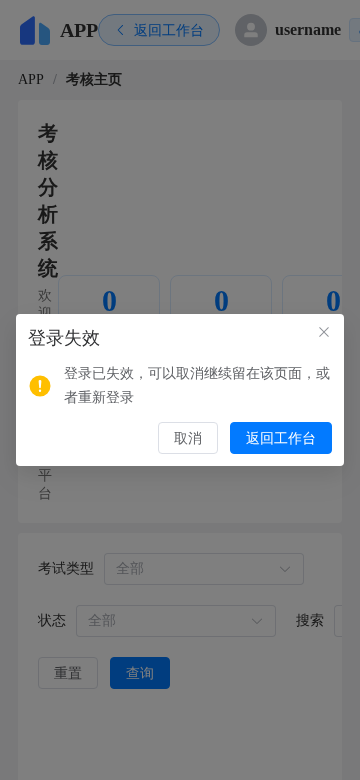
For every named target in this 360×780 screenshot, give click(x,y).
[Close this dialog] (324, 334)
